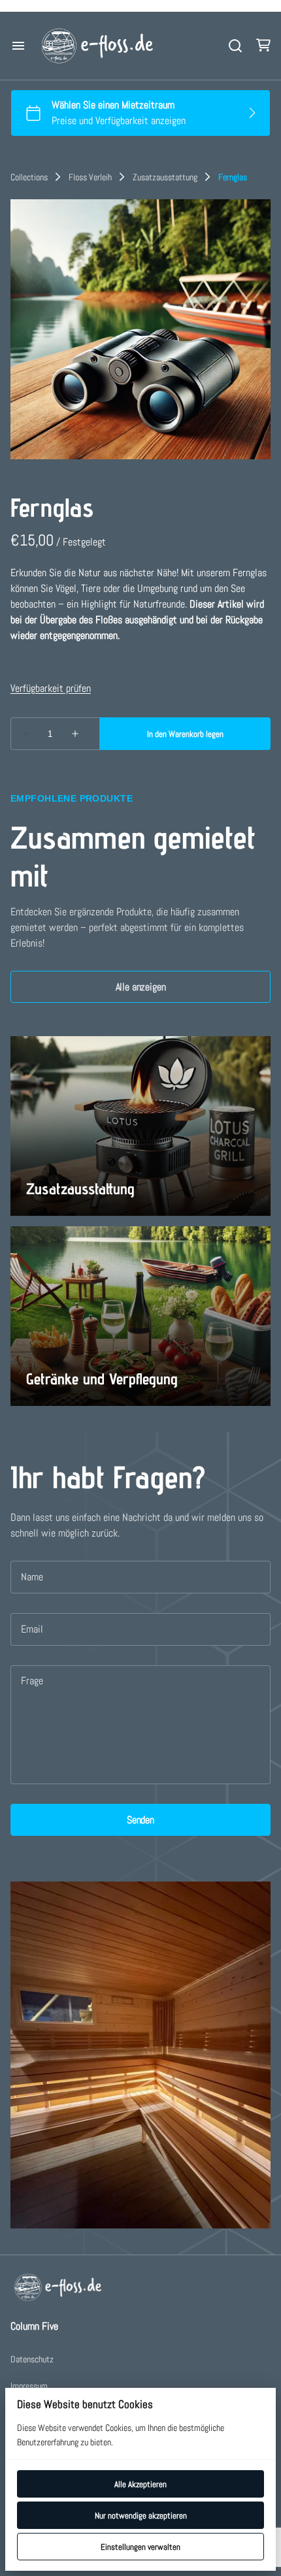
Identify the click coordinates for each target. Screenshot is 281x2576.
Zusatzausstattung (165, 177)
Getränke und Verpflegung (102, 1379)
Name (32, 1577)
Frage (32, 1681)
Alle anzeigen (141, 987)
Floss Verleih (90, 177)
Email (32, 1629)
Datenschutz (32, 2359)
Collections (29, 177)
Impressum (29, 2386)
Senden (140, 1820)
